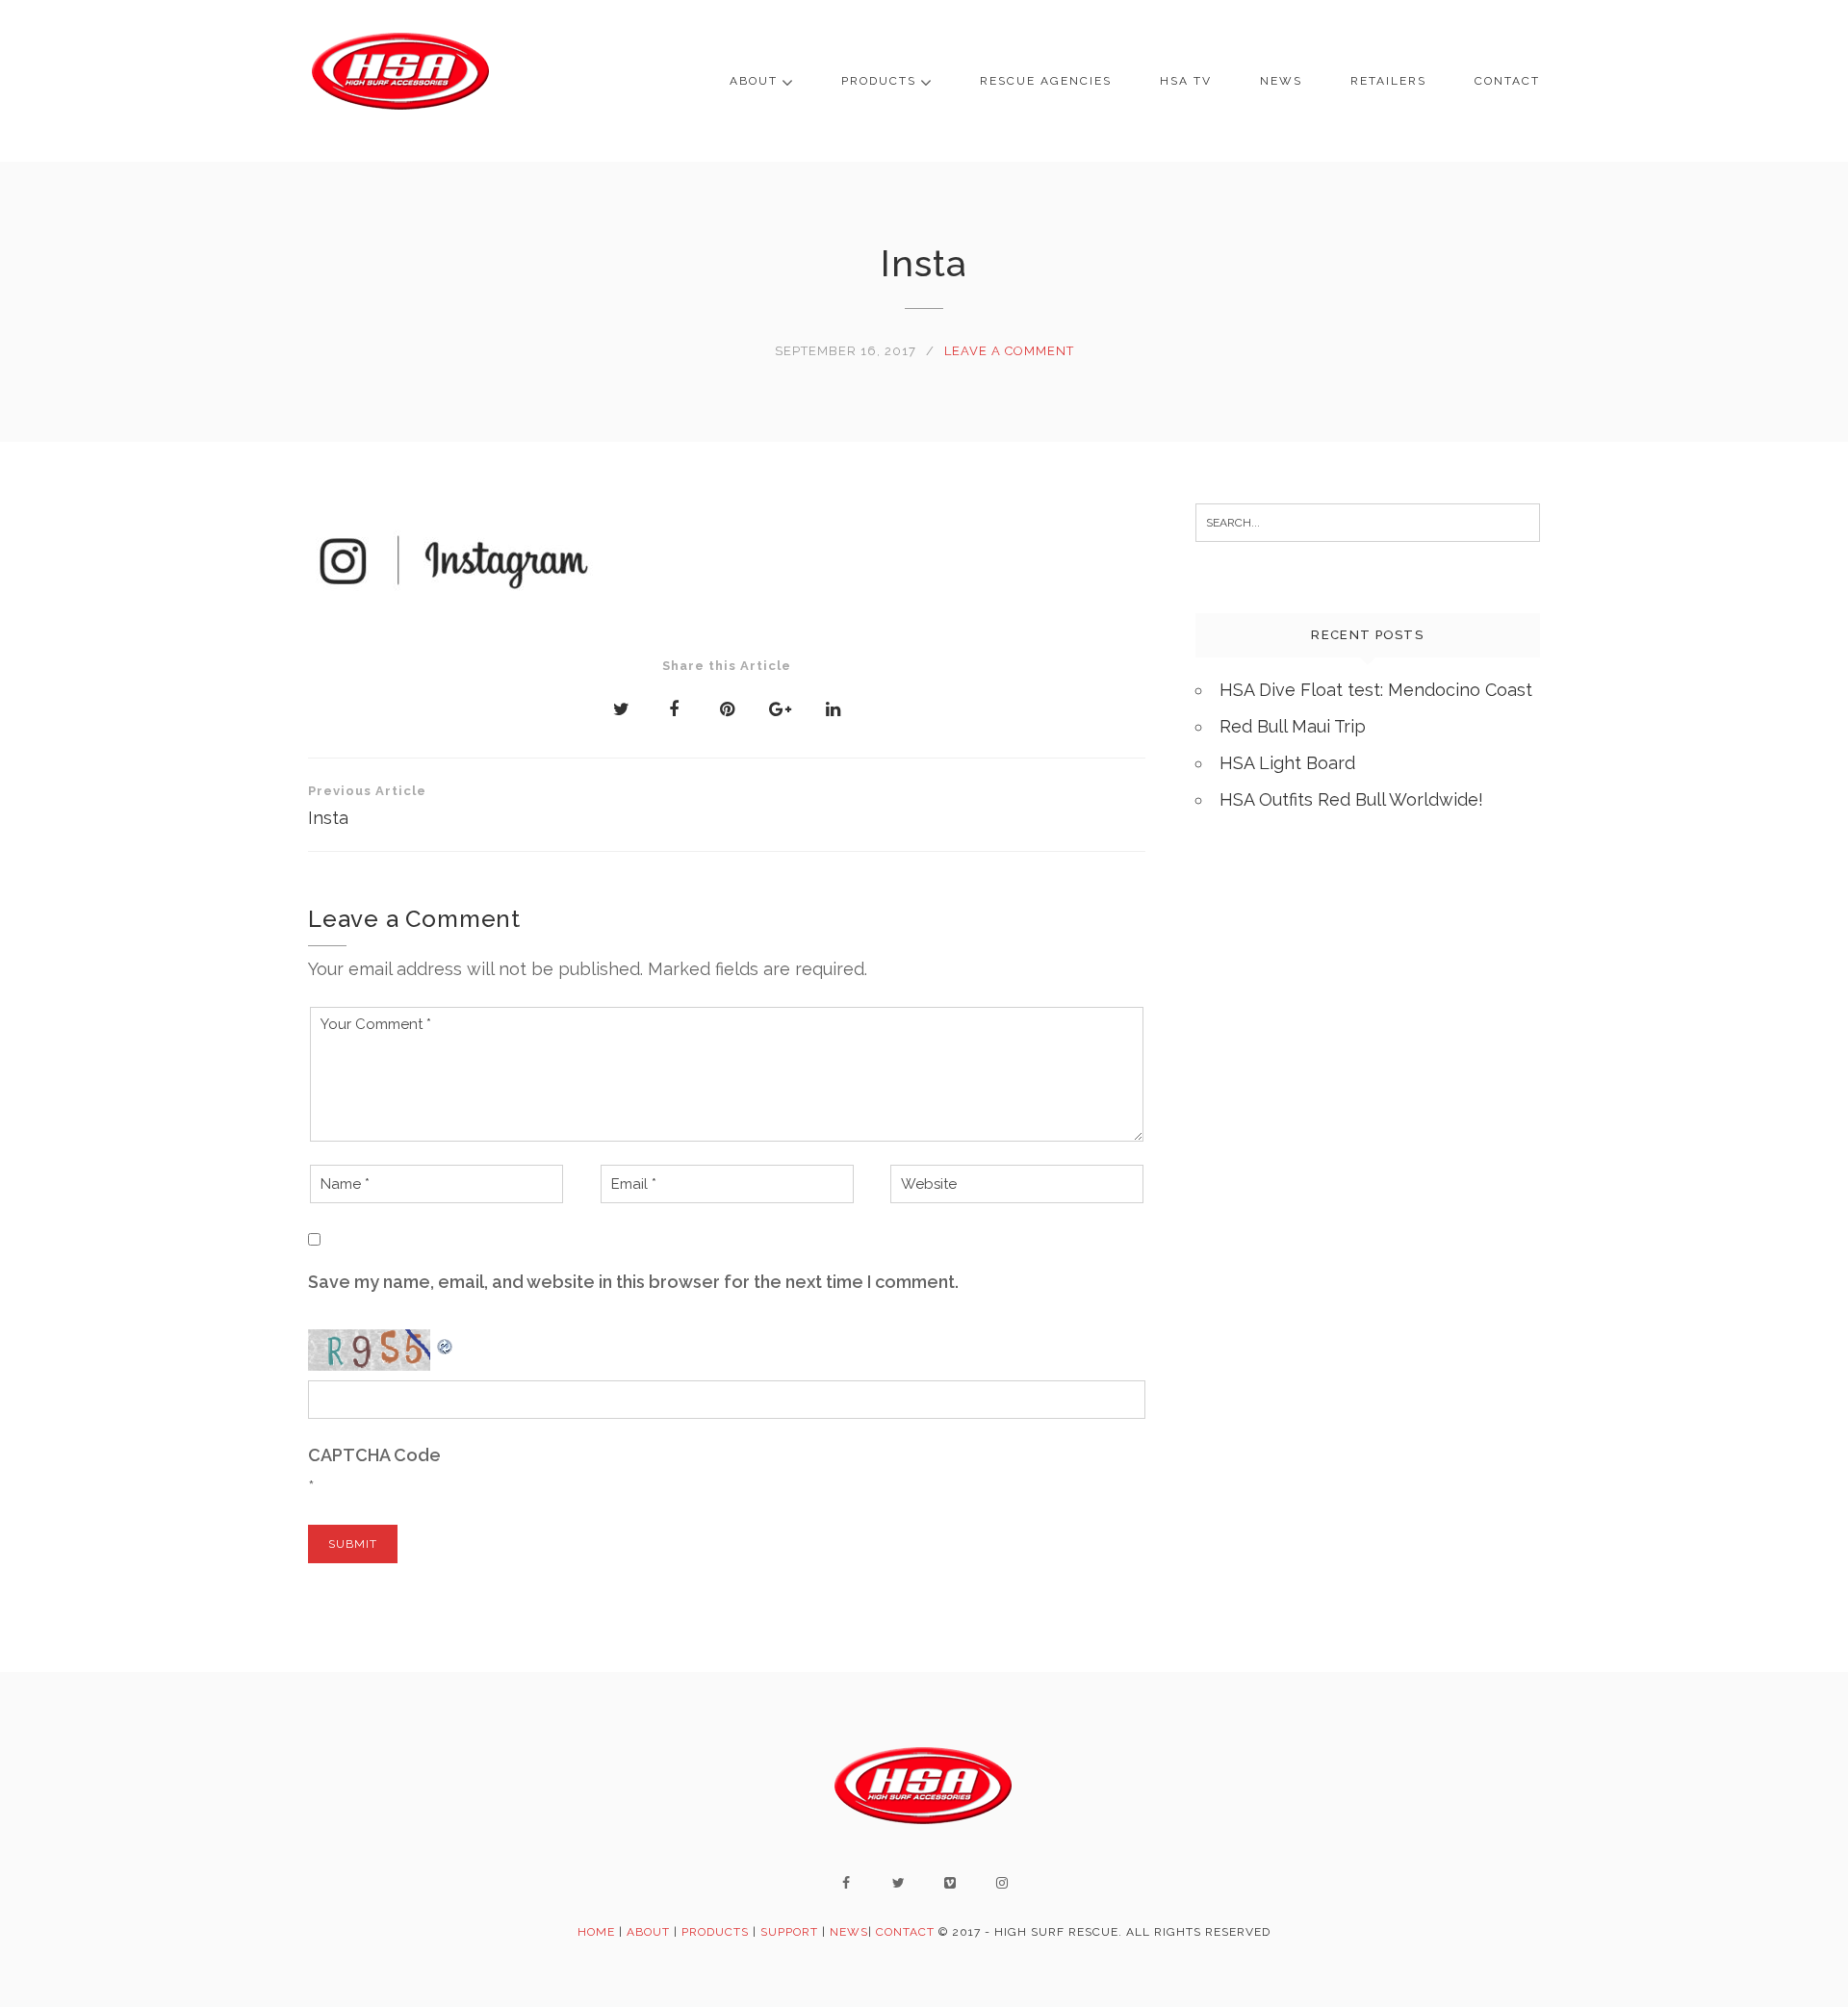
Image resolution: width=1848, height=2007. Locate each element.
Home (596, 1932)
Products (879, 81)
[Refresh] (446, 1342)
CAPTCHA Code (374, 1455)
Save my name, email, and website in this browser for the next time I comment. (633, 1282)
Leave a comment (1009, 351)
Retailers (1388, 81)
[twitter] (898, 1883)
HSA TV (1186, 81)
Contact (1507, 81)
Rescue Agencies (1046, 81)
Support (789, 1932)
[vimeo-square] (950, 1883)
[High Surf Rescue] (401, 81)
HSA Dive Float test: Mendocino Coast (1376, 690)
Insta (367, 806)
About (754, 81)
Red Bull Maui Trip (1293, 726)
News (1281, 81)
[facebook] (846, 1883)
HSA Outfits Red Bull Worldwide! (1351, 799)
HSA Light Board (1287, 763)
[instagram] (1002, 1883)
